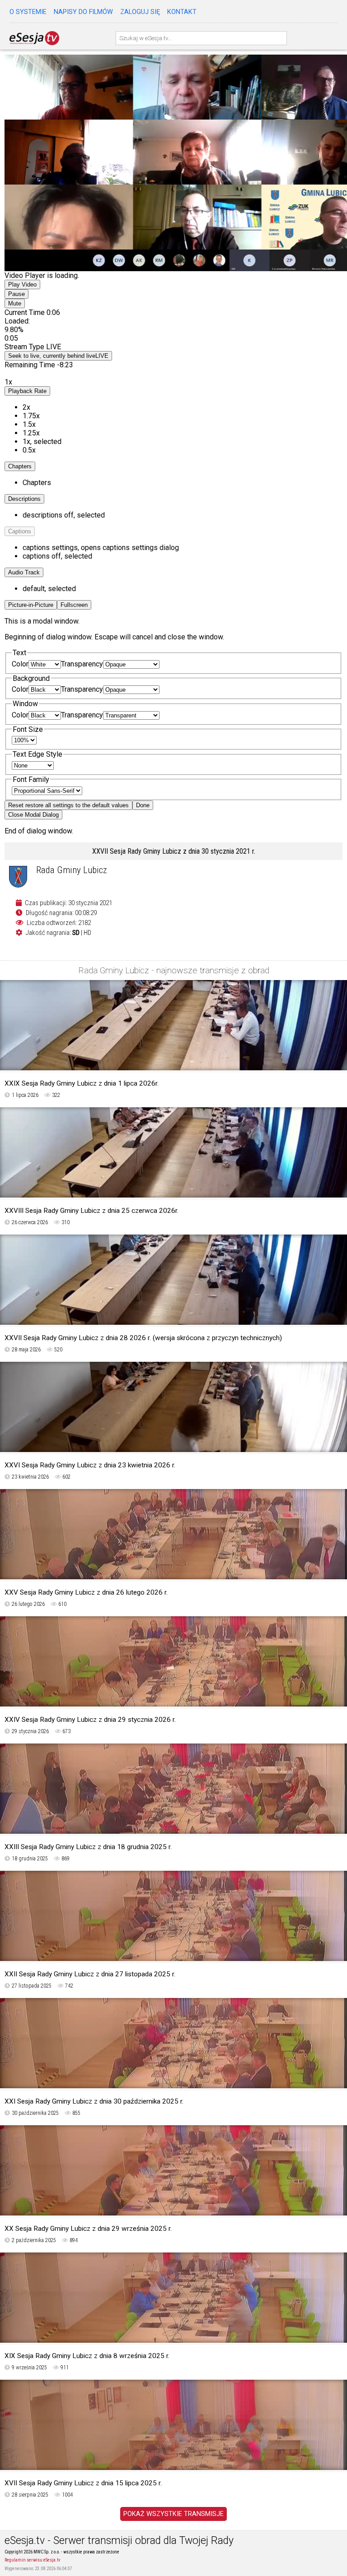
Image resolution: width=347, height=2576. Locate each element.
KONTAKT (182, 12)
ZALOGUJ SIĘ (140, 12)
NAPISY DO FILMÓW (83, 12)
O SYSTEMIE (28, 12)
